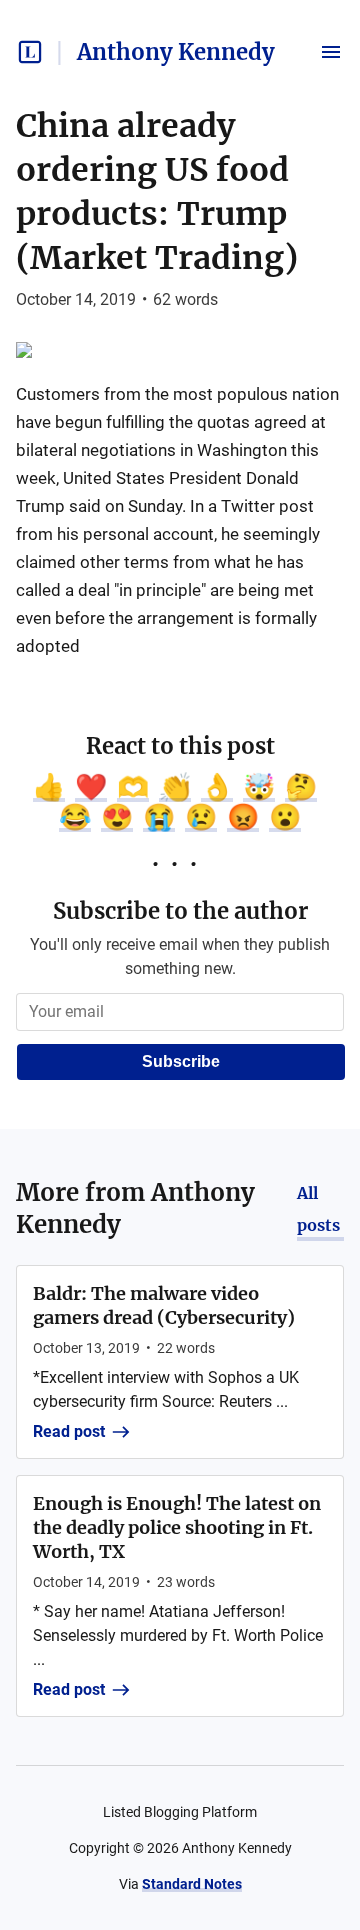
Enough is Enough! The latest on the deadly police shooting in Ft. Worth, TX (177, 1527)
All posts (318, 1209)
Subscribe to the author (180, 911)
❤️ (91, 787)
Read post (69, 1431)
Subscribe (181, 1061)
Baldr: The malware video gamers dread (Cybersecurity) (164, 1305)
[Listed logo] (30, 52)
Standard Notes (192, 1884)
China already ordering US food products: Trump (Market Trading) (157, 192)
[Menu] (331, 52)
